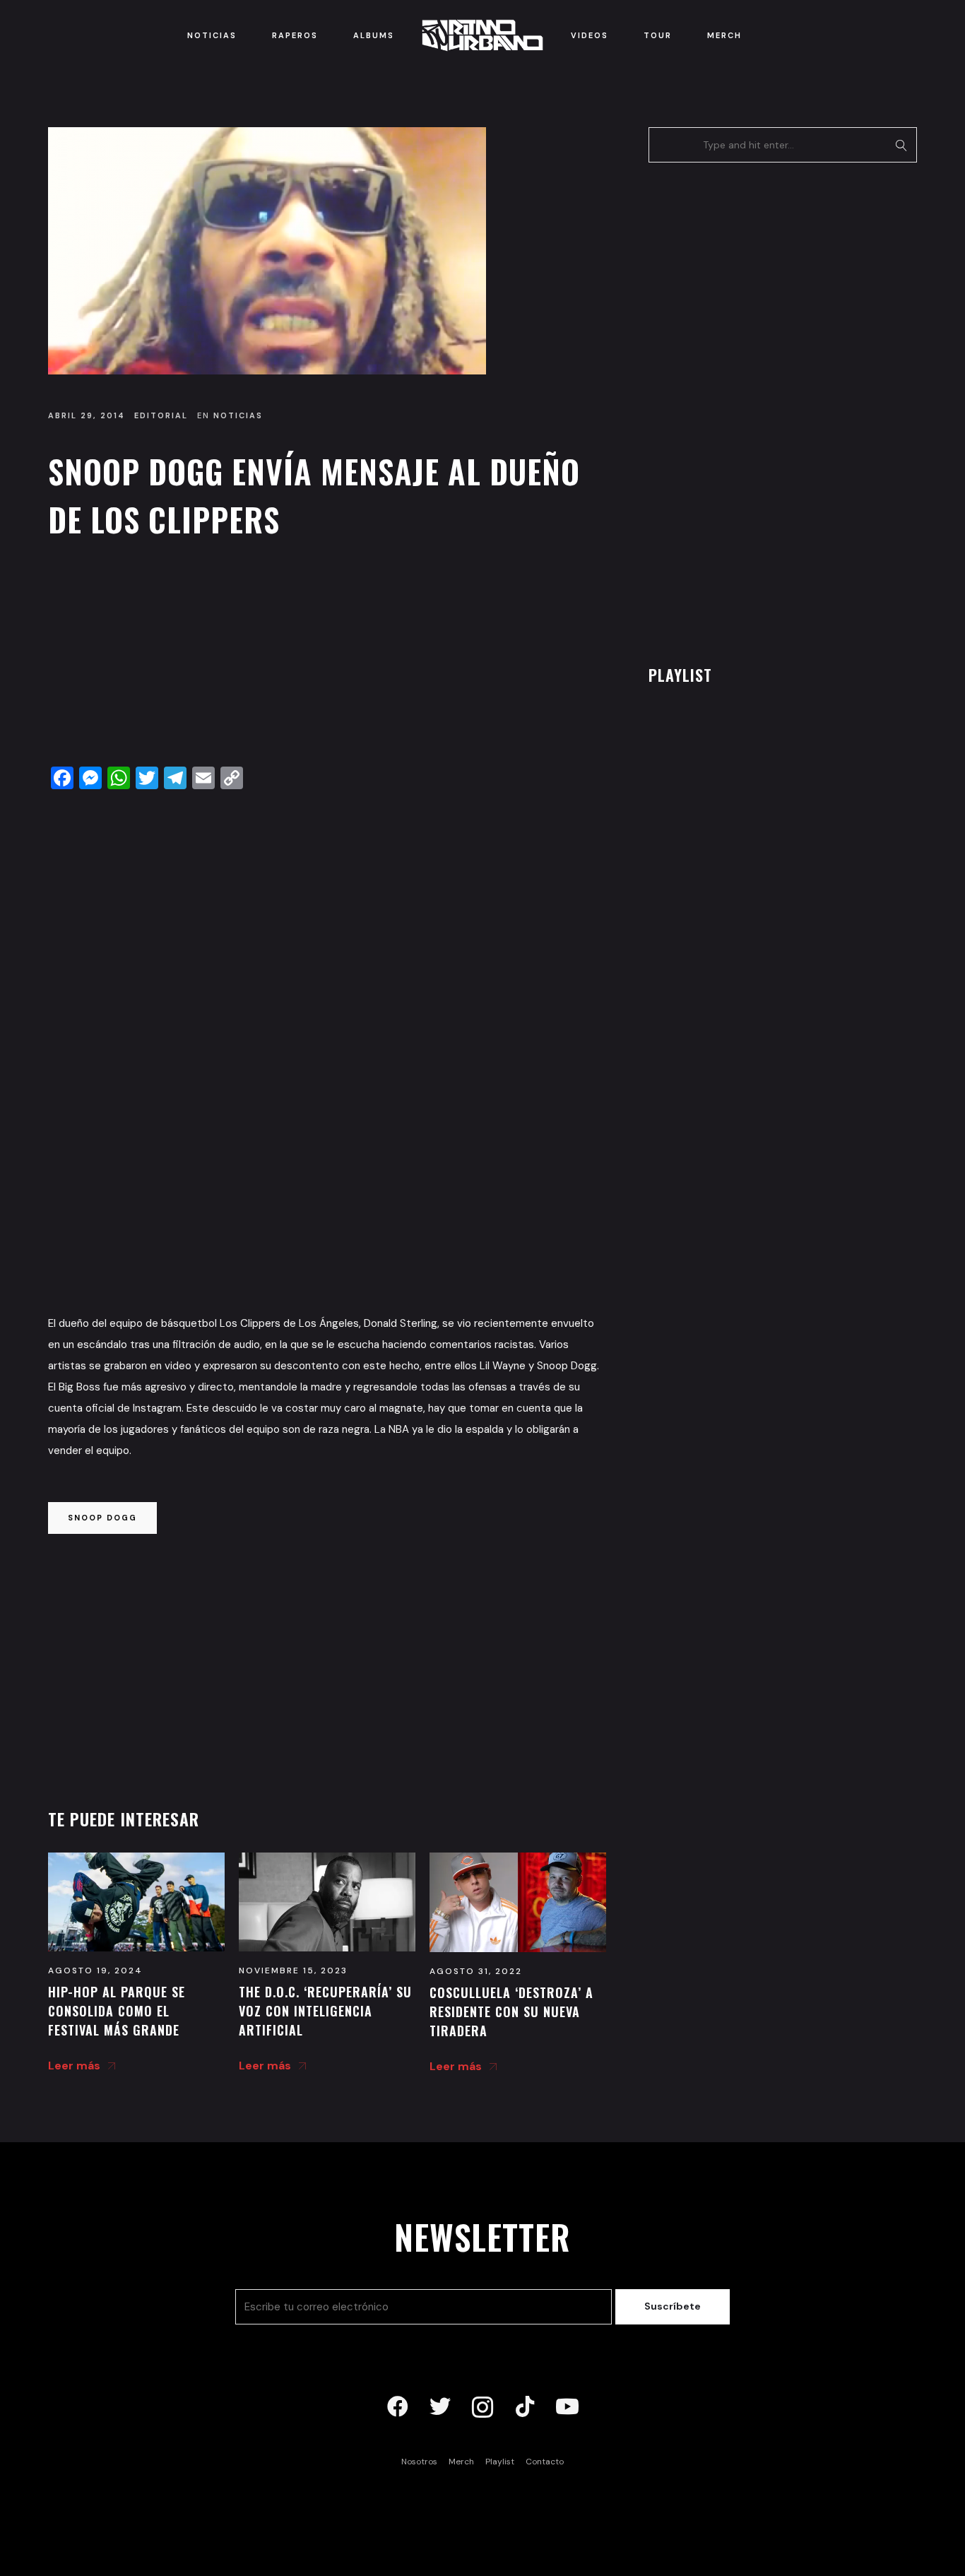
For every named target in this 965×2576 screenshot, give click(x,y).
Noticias (238, 415)
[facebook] (398, 2407)
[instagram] (482, 2407)
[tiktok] (525, 2407)
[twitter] (440, 2407)
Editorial (161, 415)
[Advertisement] (327, 656)
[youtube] (567, 2407)
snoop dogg (102, 1518)
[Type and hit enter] (902, 145)
